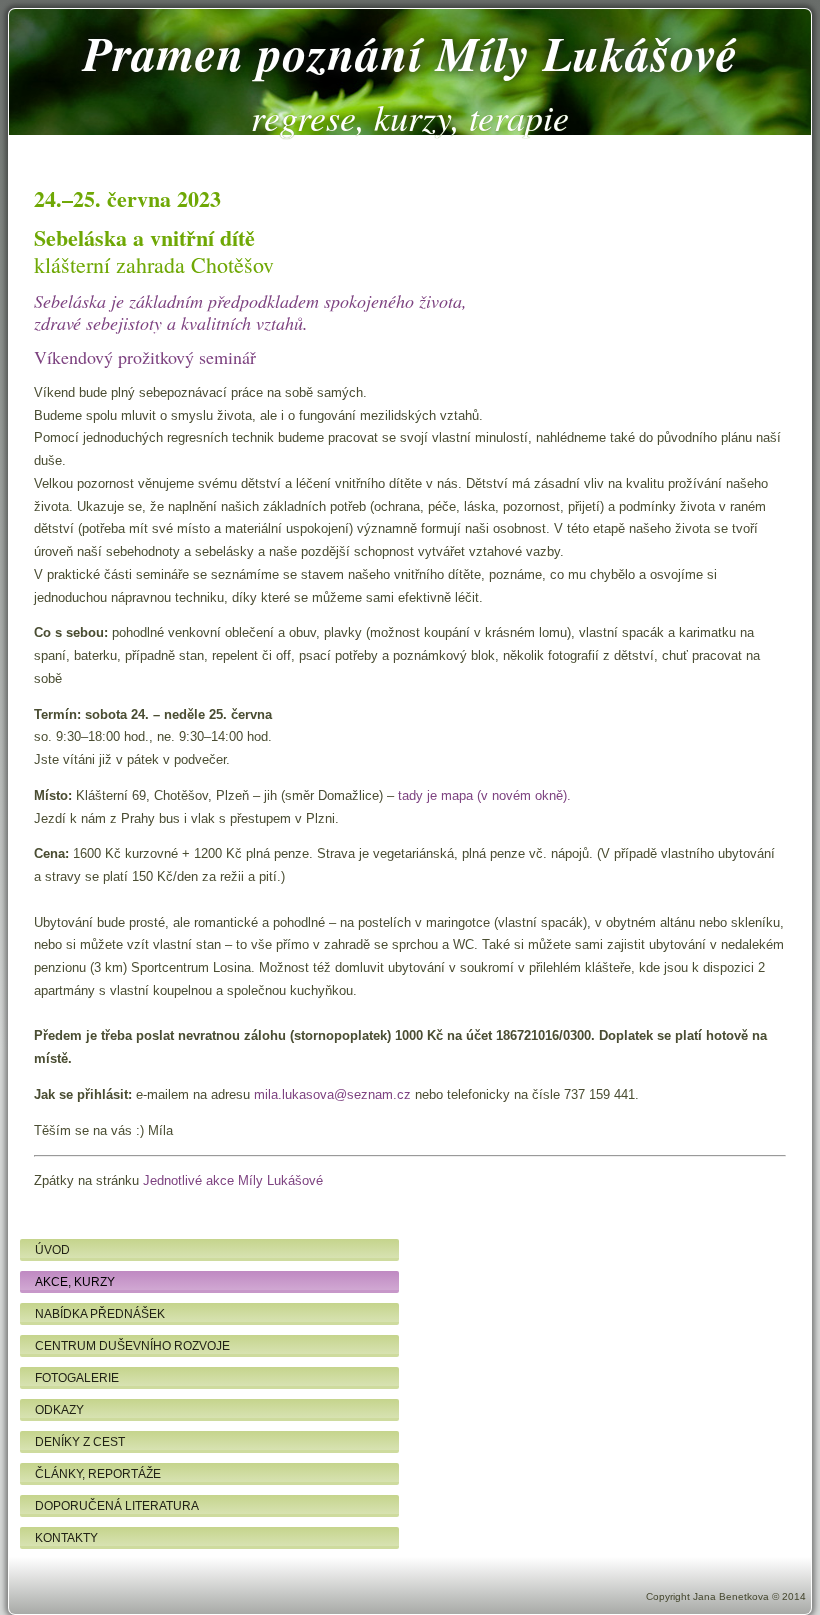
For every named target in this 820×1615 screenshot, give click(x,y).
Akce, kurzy (75, 1282)
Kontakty (66, 1538)
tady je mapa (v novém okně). (484, 795)
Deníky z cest (80, 1442)
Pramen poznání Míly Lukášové (410, 53)
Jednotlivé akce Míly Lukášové (233, 1180)
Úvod (52, 1250)
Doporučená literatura (117, 1506)
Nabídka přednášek (100, 1314)
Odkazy (59, 1410)
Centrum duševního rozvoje (132, 1346)
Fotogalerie (77, 1378)
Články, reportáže (98, 1474)
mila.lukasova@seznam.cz (332, 1094)
